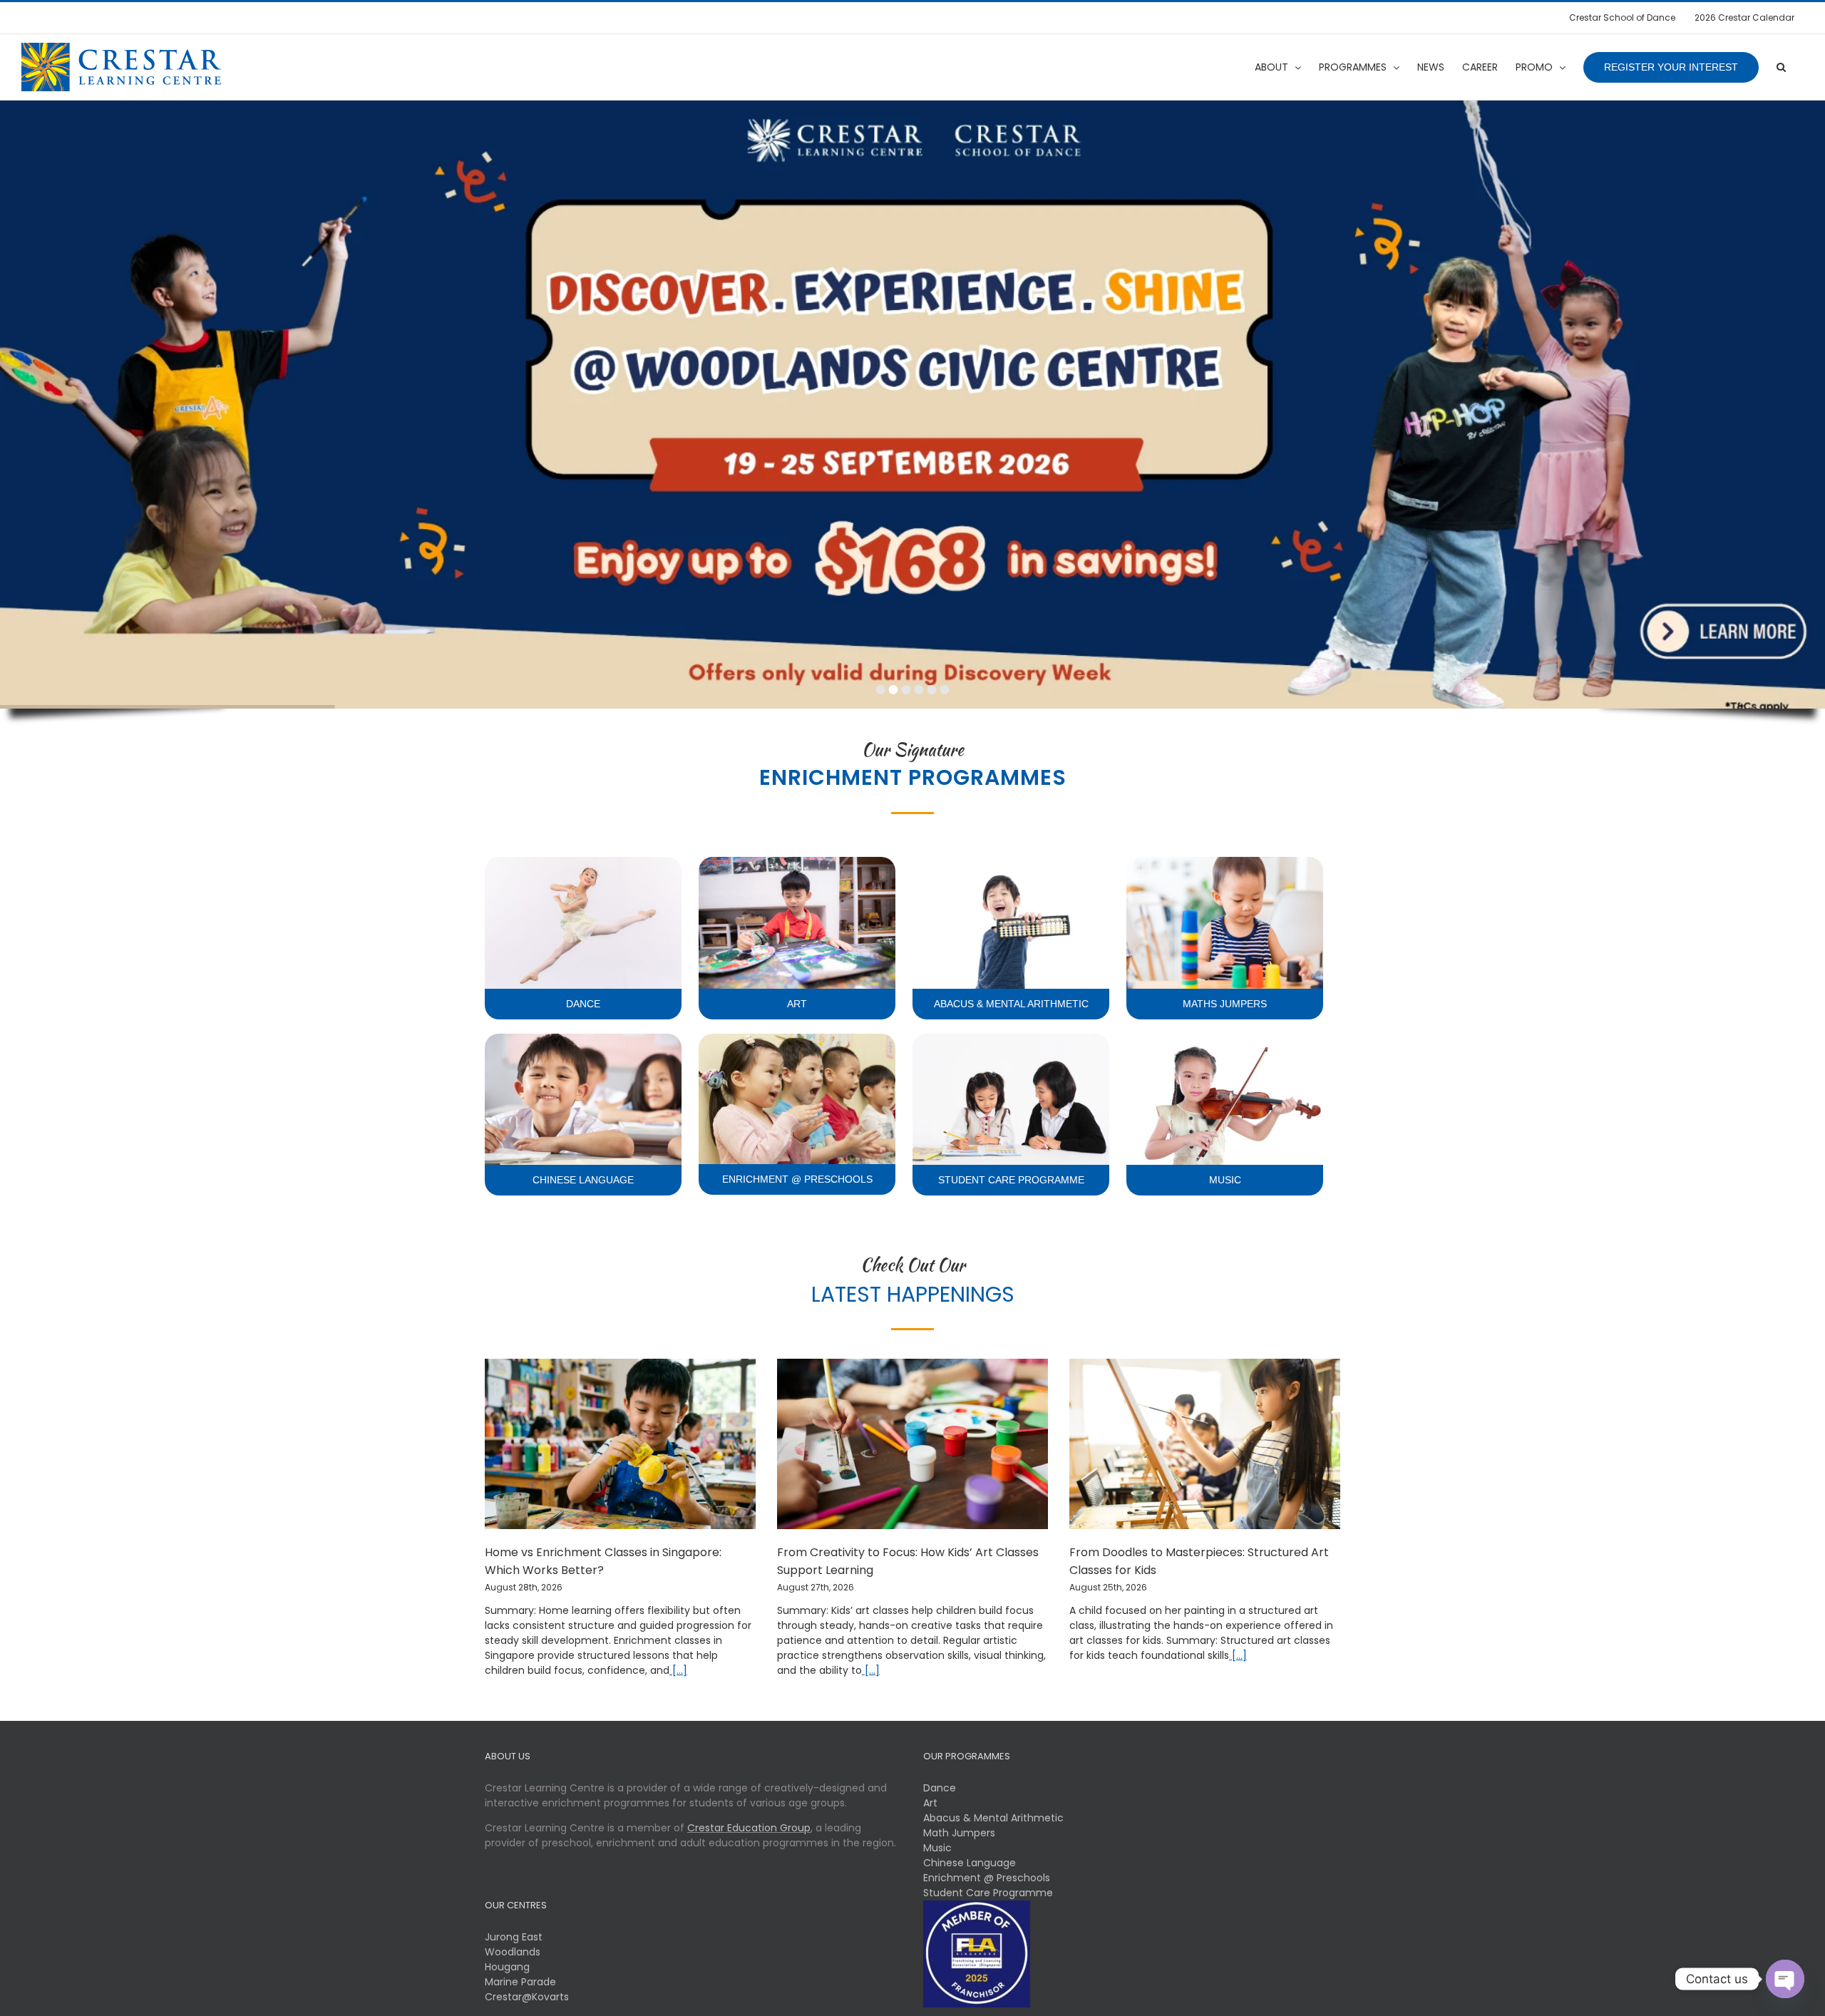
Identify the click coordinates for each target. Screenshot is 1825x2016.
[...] (678, 1670)
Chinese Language (970, 1863)
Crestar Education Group (749, 1828)
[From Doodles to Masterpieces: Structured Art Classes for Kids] (1205, 1444)
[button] (1781, 67)
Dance (940, 1788)
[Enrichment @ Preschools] (797, 1039)
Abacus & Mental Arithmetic (993, 1818)
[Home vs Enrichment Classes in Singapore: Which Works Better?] (620, 1444)
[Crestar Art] (797, 862)
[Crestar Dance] (583, 862)
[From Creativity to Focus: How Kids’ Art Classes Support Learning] (912, 1444)
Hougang (507, 1967)
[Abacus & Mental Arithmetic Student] (1011, 862)
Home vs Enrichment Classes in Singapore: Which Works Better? (603, 1561)
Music (937, 1848)
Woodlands (513, 1952)
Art (930, 1803)
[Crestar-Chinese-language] (583, 1039)
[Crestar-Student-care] (1011, 1039)
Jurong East (514, 1937)
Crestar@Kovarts (527, 1997)
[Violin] (1225, 1039)
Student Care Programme (988, 1893)
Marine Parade (520, 1982)
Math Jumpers (959, 1833)
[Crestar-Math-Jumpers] (1225, 862)
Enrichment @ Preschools (987, 1878)
